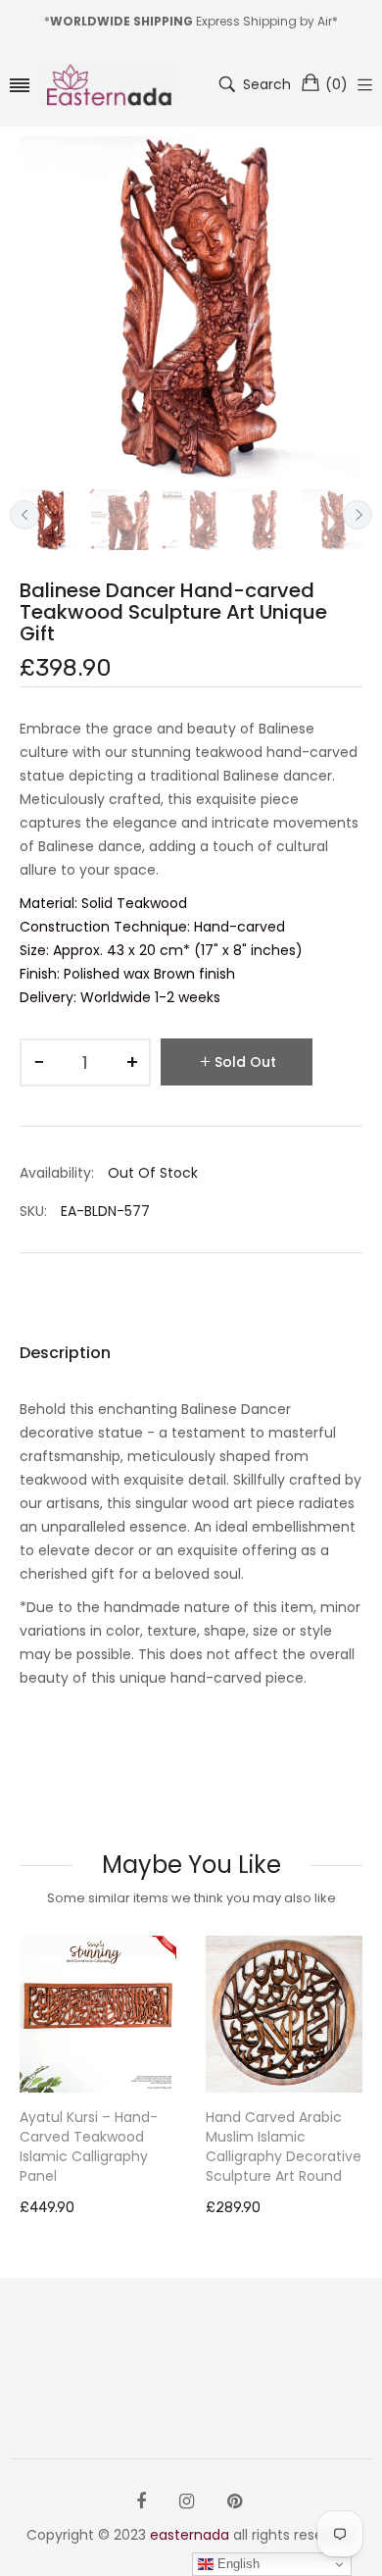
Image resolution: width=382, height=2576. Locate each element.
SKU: (33, 1211)
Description (65, 1353)
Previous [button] (24, 515)
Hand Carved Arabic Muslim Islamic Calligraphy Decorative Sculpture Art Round (284, 2147)
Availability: (57, 1173)
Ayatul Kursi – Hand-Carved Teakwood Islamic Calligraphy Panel (89, 2147)
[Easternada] (109, 85)
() (336, 84)
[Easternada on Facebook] (141, 2501)
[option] (50, 520)
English (237, 2564)
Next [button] (358, 515)
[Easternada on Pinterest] (235, 2501)
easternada (190, 2535)
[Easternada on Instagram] (187, 2501)
